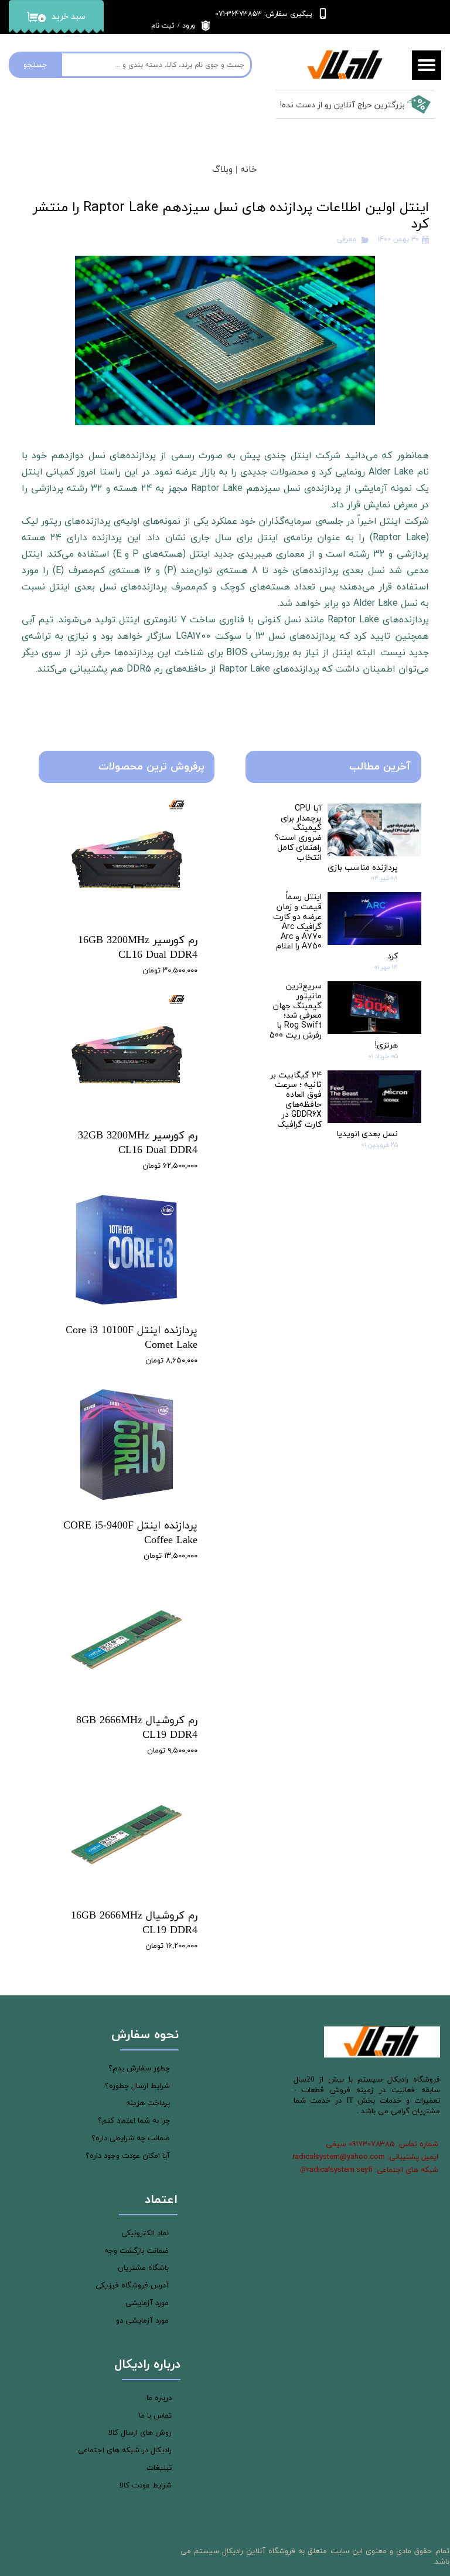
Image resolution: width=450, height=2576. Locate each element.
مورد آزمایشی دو (142, 2321)
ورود (189, 26)
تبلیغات (159, 2468)
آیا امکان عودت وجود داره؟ (128, 2156)
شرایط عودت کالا (146, 2486)
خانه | (245, 170)
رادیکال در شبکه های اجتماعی (125, 2450)
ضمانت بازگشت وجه (137, 2251)
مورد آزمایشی (147, 2303)
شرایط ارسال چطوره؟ (137, 2086)
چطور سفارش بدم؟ (139, 2069)
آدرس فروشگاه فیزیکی (132, 2286)
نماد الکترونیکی (145, 2233)
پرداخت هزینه (148, 2103)
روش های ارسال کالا (140, 2433)
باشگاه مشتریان (143, 2268)
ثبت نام (163, 26)
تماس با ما (155, 2416)
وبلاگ (222, 170)
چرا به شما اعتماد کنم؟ (134, 2121)
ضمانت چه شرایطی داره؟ (131, 2138)
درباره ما (159, 2398)
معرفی (347, 239)
